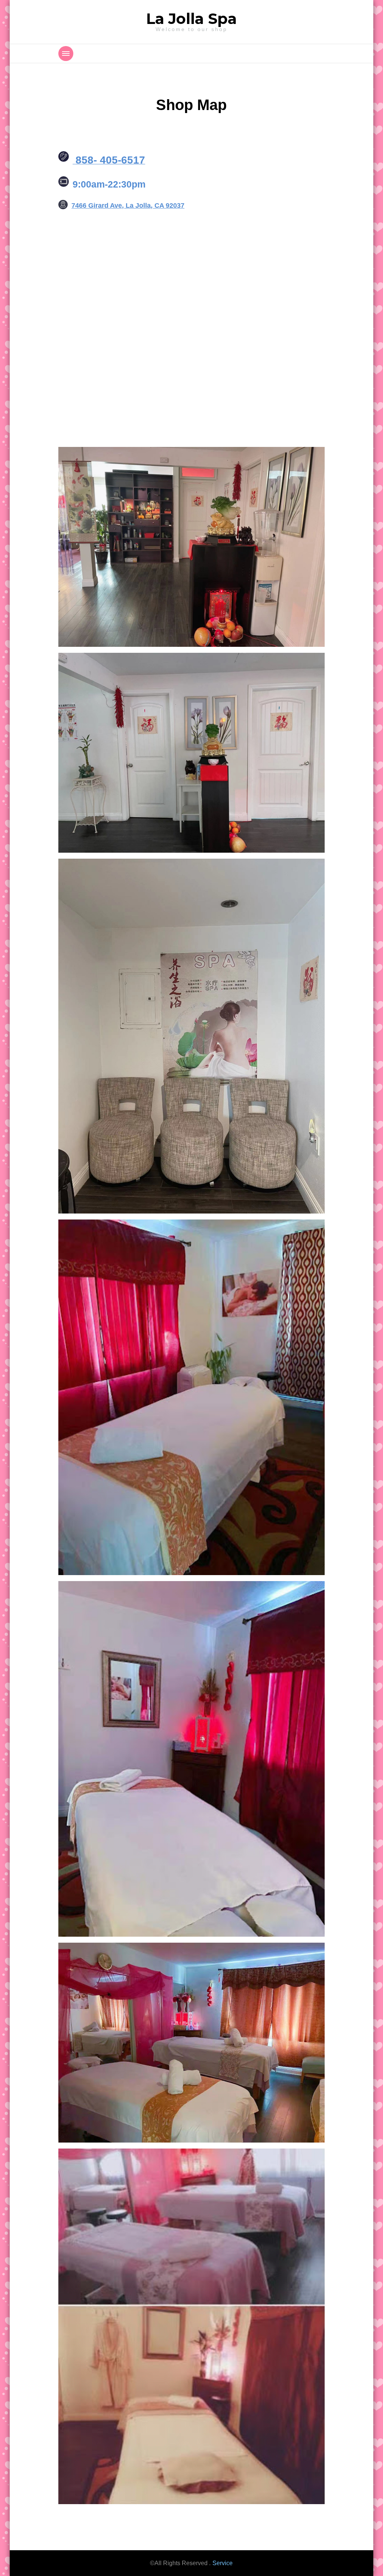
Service (223, 2563)
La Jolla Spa (191, 19)
